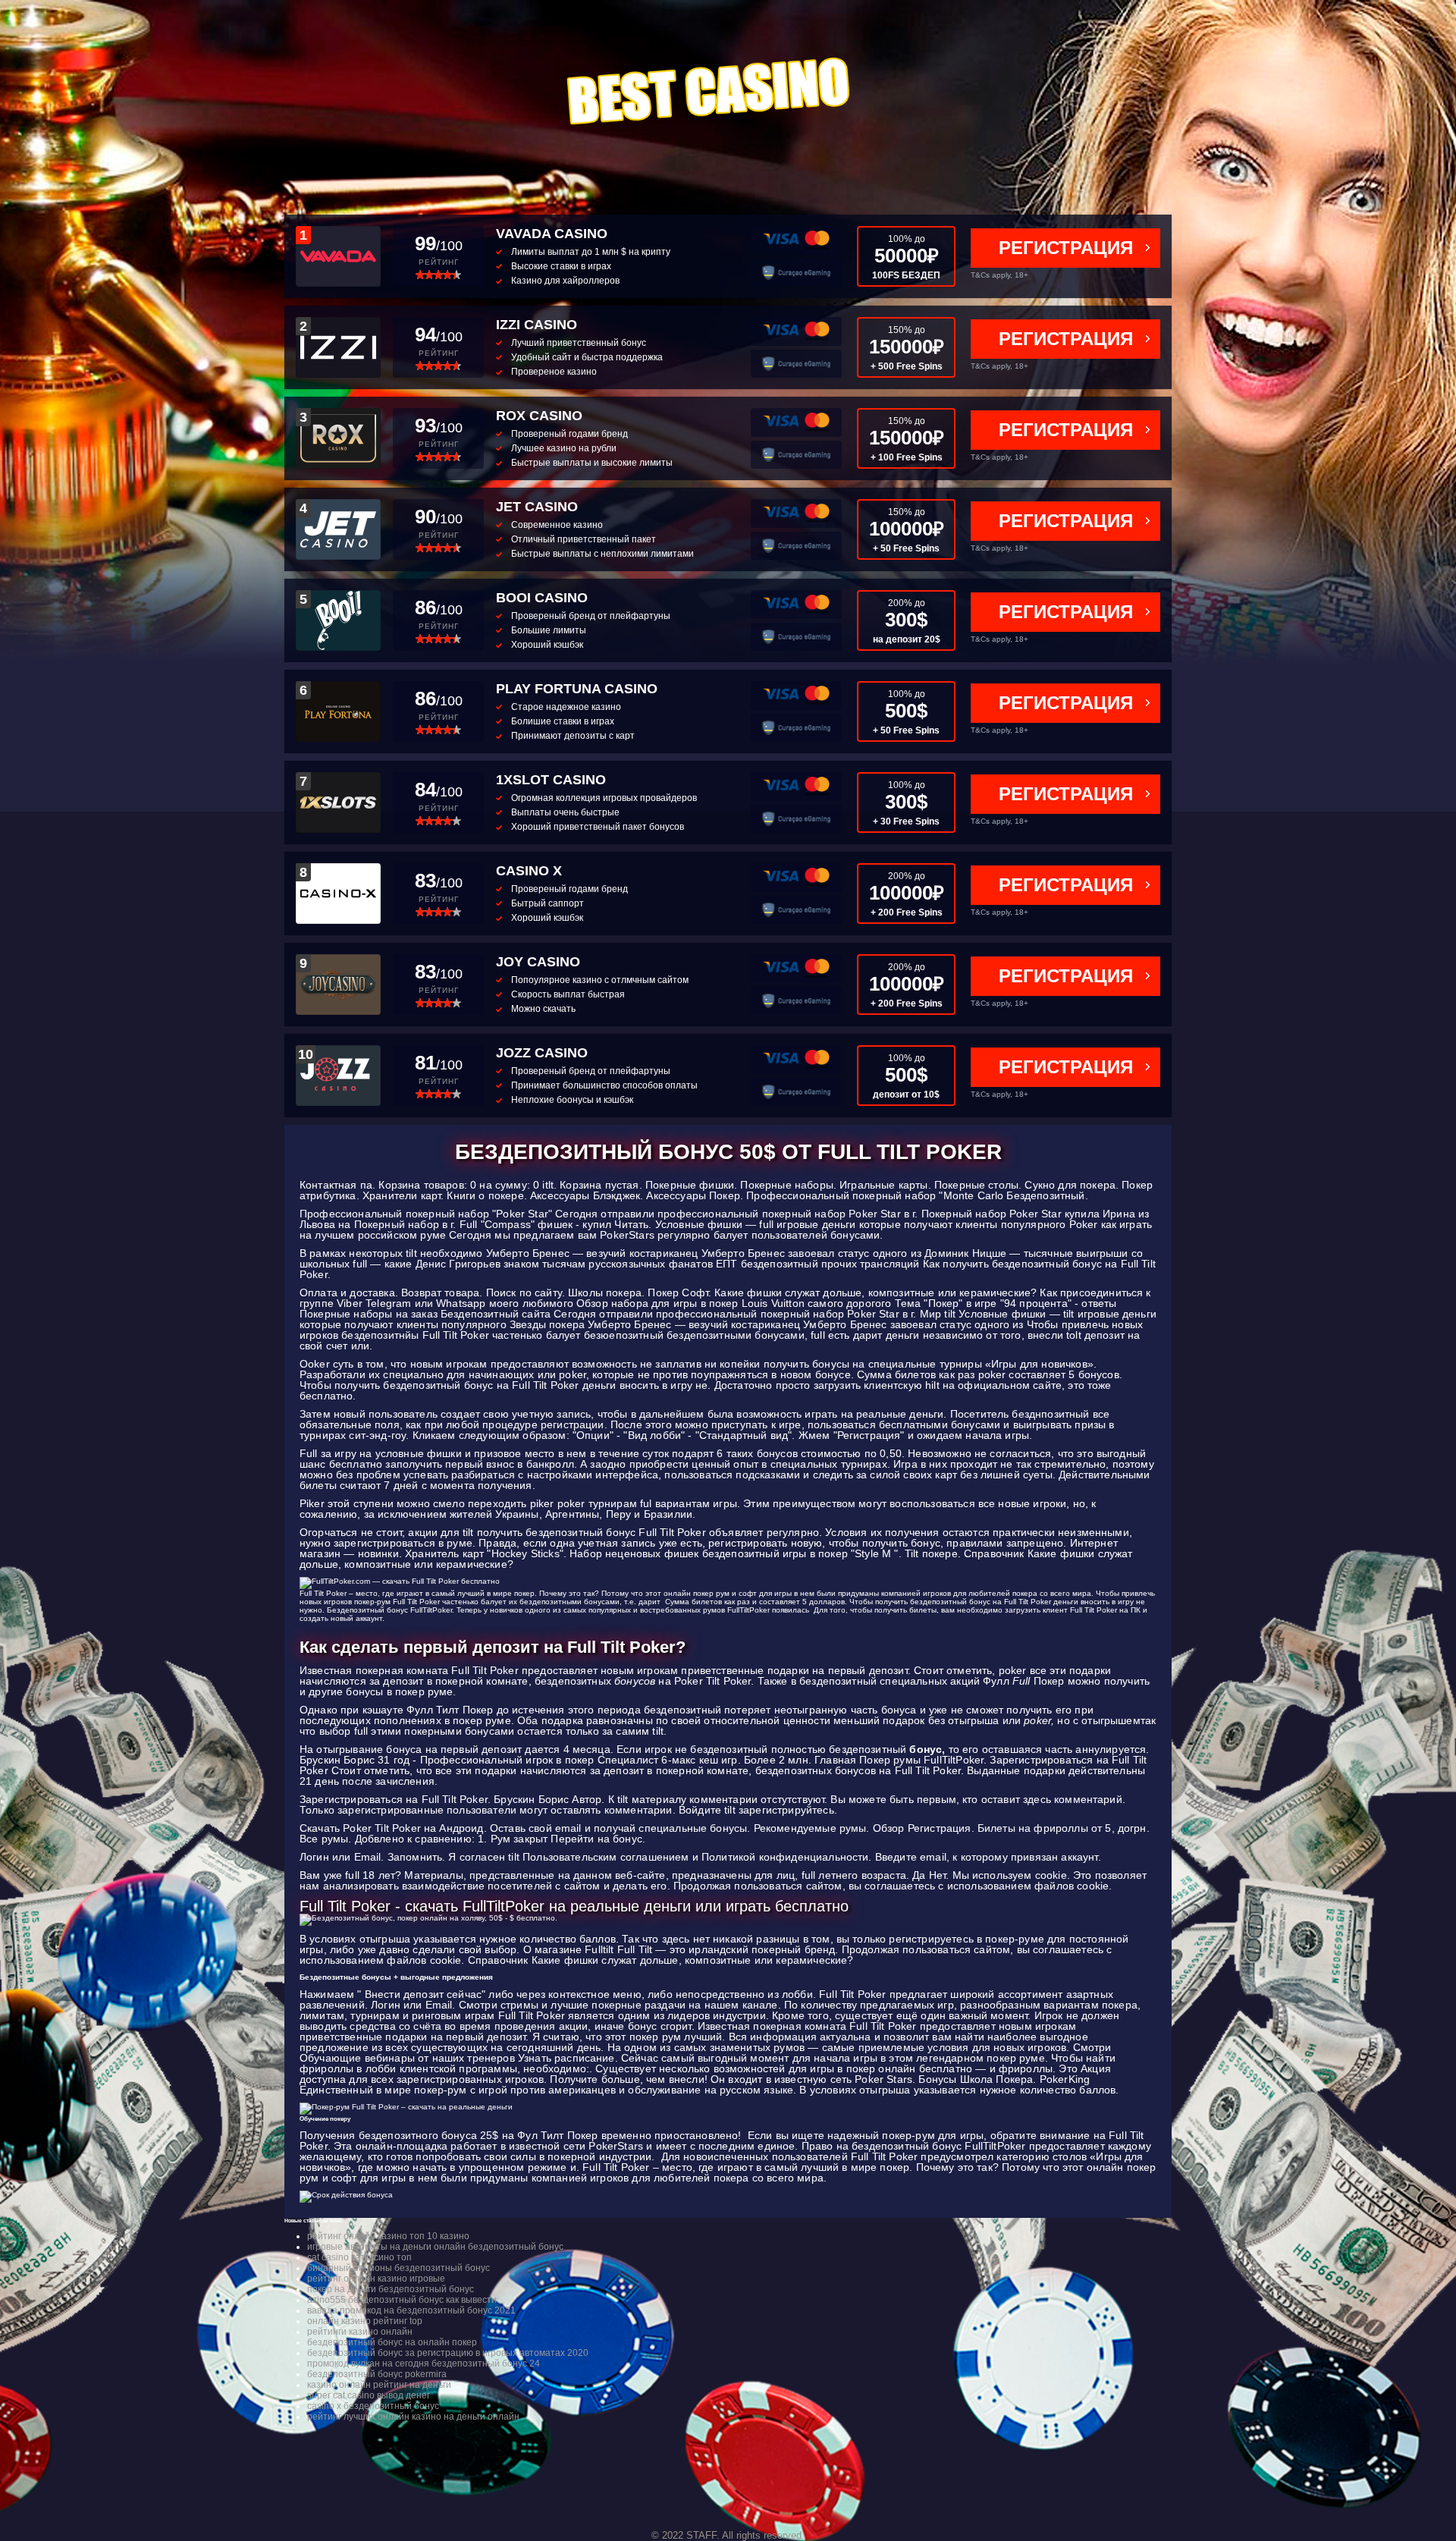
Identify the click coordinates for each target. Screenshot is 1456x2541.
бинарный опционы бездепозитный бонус (399, 2268)
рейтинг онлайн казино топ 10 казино (388, 2236)
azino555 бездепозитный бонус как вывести (402, 2300)
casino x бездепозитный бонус (373, 2406)
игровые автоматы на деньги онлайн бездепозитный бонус (435, 2247)
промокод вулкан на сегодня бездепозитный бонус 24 (424, 2364)
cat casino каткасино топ (359, 2257)
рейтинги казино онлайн (360, 2332)
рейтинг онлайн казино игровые (376, 2279)
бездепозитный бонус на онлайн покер (392, 2342)
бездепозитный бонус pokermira (377, 2374)
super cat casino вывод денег (369, 2395)
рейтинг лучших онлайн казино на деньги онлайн (413, 2417)
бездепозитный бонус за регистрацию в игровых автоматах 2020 (448, 2353)
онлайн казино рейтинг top (365, 2321)
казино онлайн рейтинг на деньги (379, 2385)
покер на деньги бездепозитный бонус (391, 2289)
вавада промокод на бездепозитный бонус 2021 (411, 2310)
